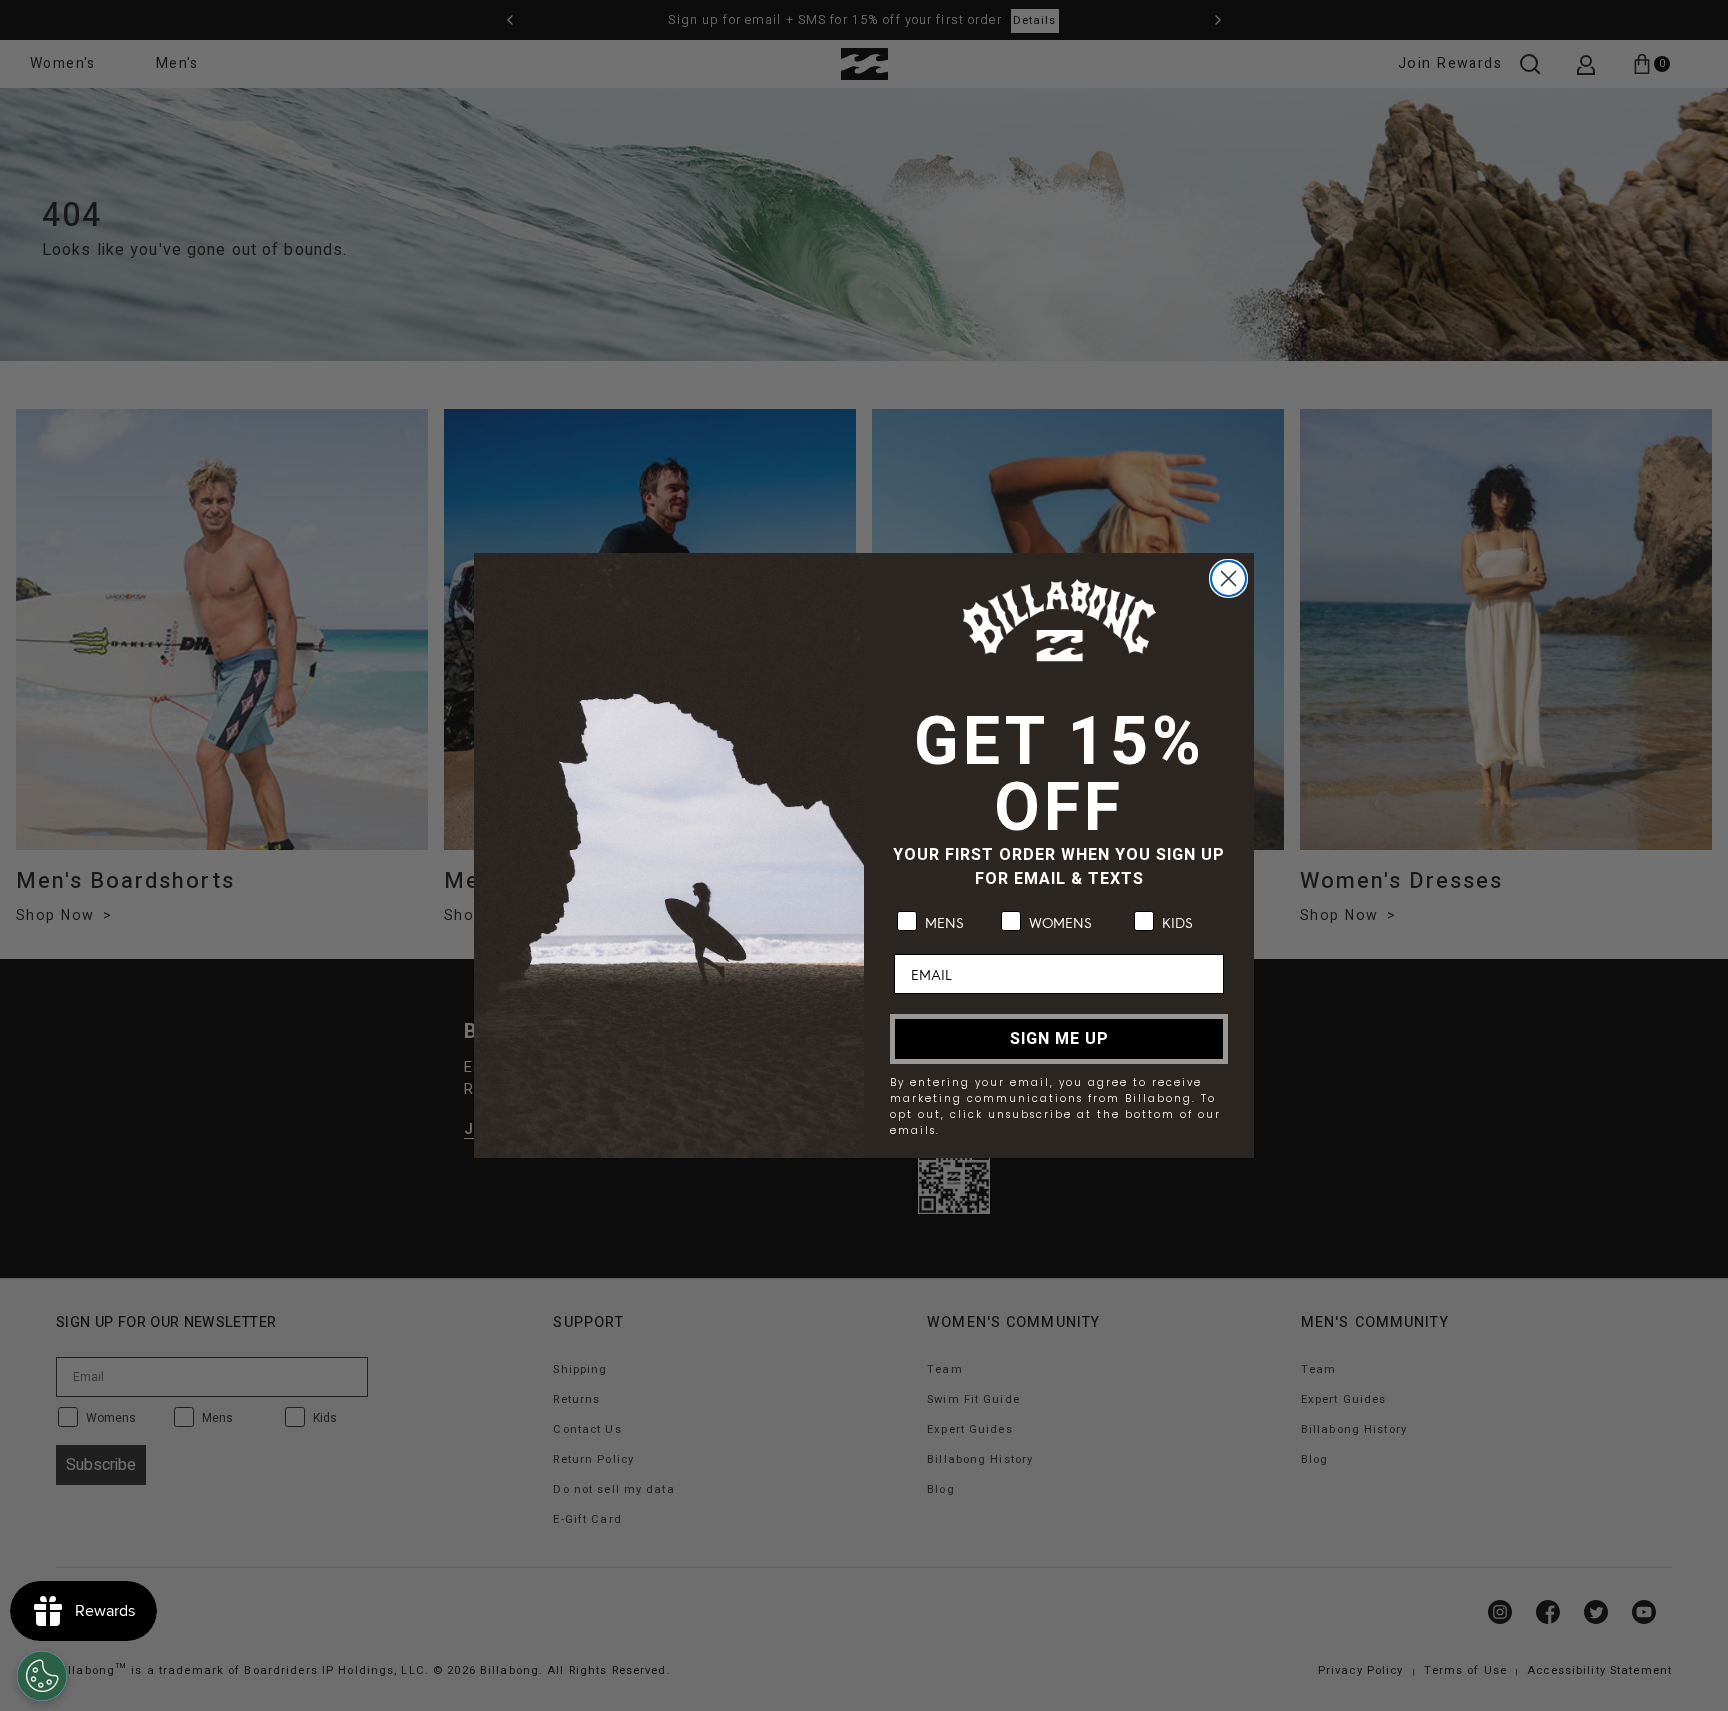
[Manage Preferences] (42, 1676)
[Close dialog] (1228, 578)
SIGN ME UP (1059, 1039)
